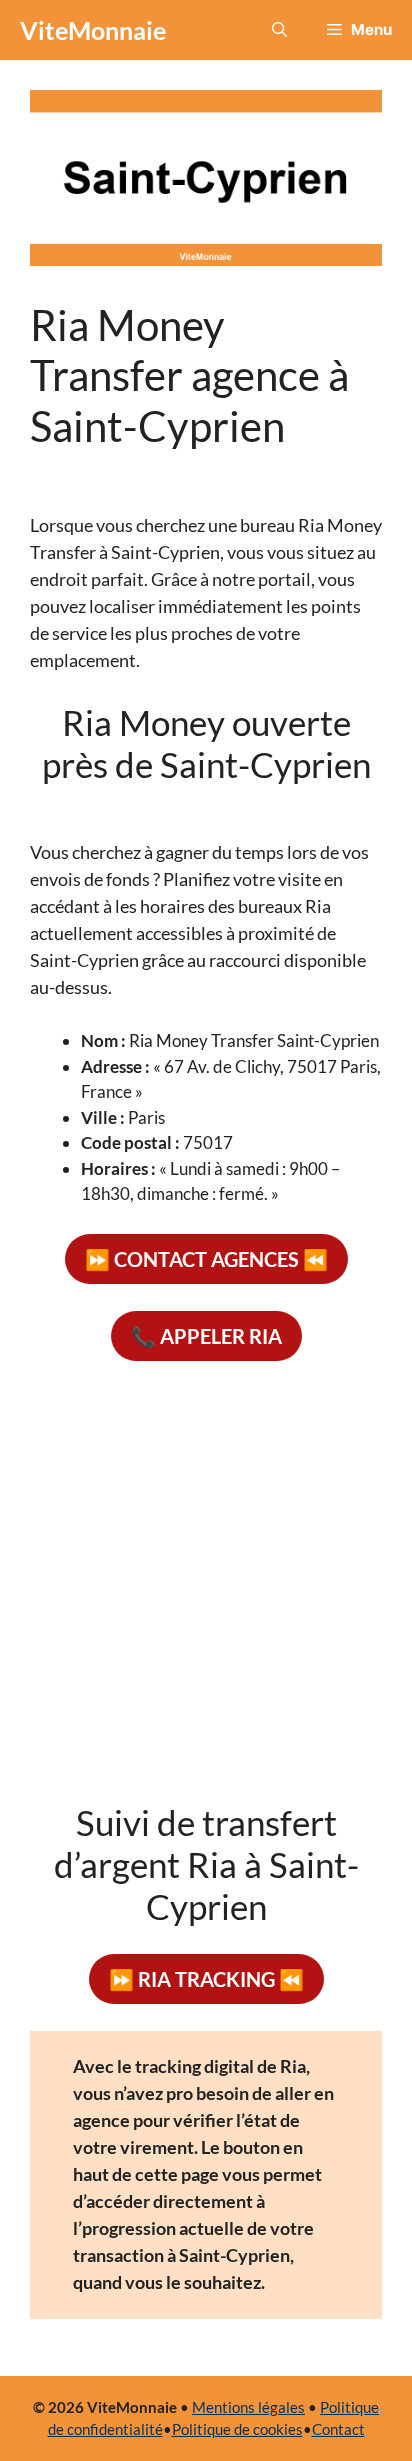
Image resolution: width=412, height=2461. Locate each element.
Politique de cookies (237, 2429)
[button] (279, 30)
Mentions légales (248, 2407)
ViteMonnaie (93, 30)
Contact (338, 2429)
